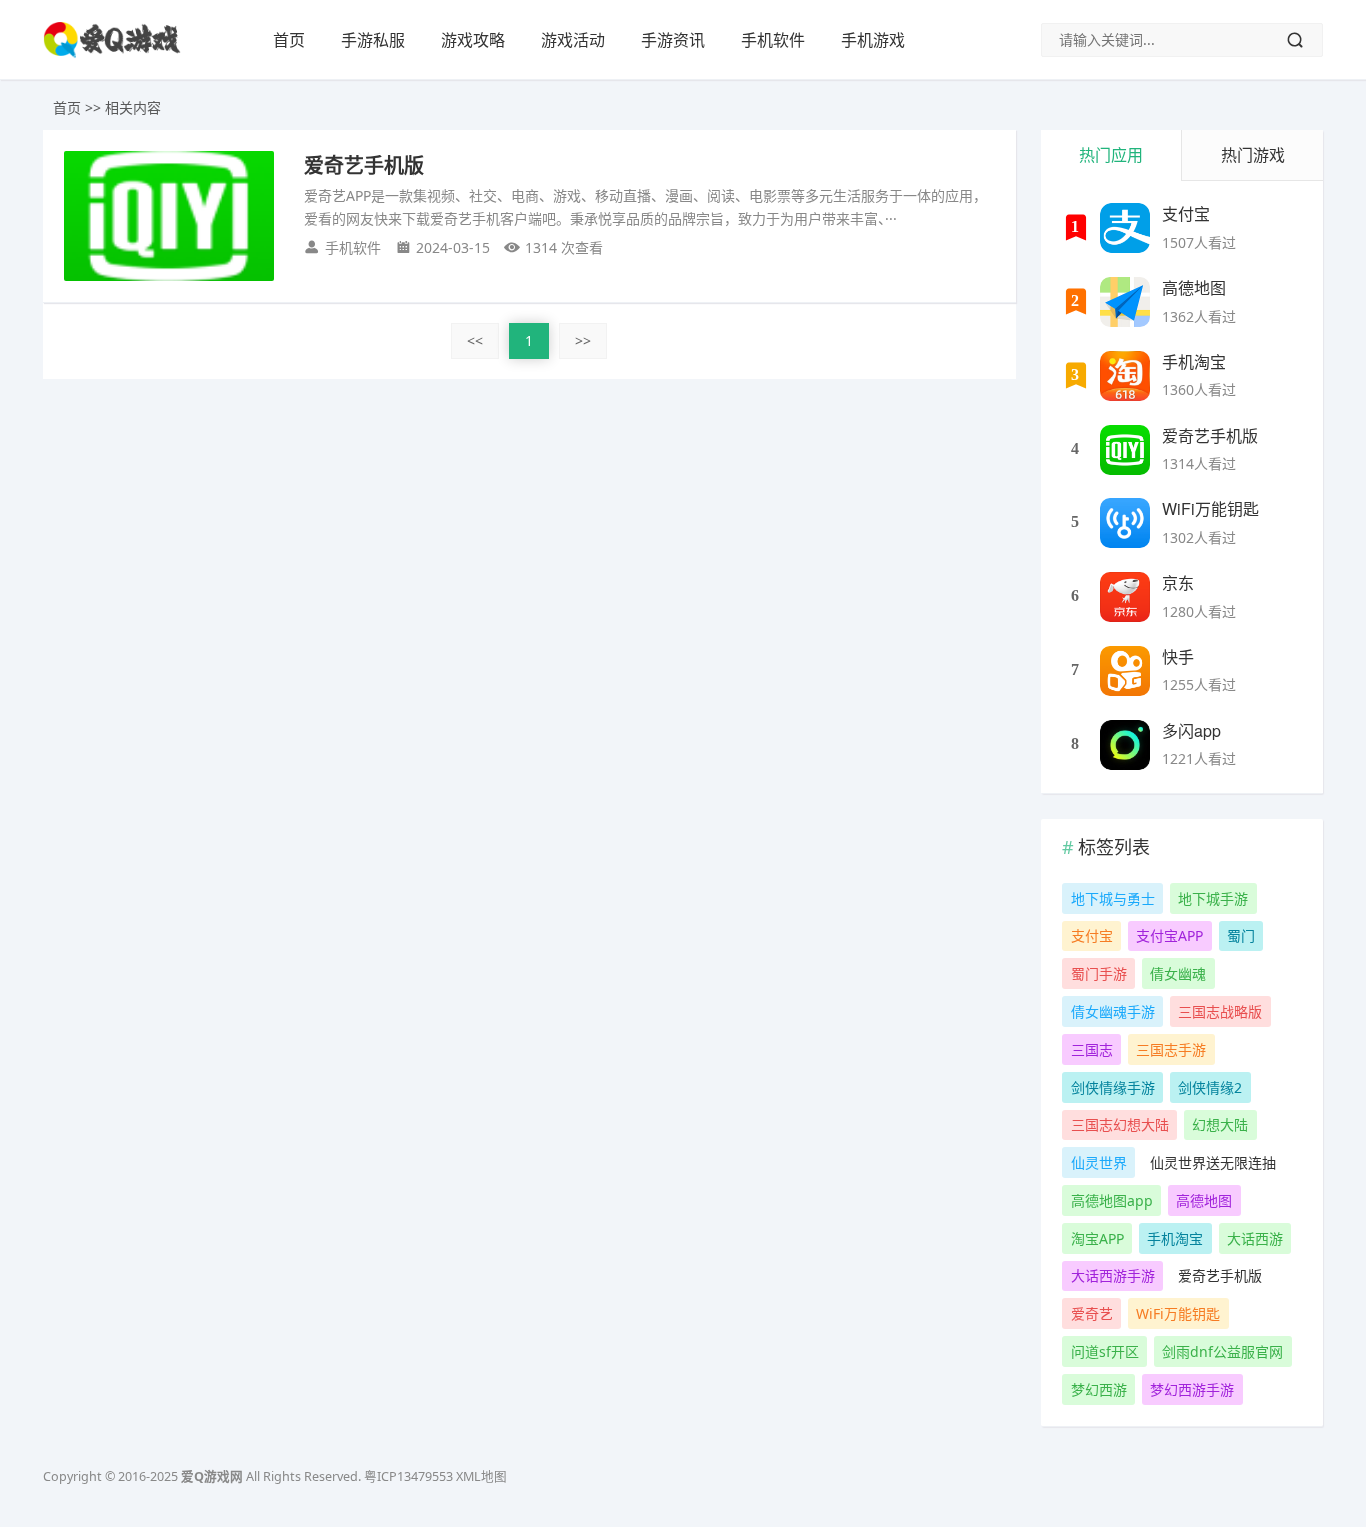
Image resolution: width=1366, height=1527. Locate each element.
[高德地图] (1125, 302)
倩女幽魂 (1178, 973)
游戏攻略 (473, 40)
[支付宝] (1125, 228)
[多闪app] (1125, 745)
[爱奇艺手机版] (1125, 450)
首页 (289, 40)
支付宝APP (1169, 935)
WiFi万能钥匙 (1210, 508)
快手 (1178, 656)
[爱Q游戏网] (112, 53)
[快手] (1125, 671)
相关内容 (133, 107)
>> (583, 340)
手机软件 (773, 40)
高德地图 (1194, 287)
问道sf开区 (1105, 1351)
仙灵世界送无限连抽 (1213, 1162)
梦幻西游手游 (1192, 1389)
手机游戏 (873, 40)
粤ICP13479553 (408, 1476)
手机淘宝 (1194, 361)
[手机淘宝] (1125, 376)
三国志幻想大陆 (1120, 1124)
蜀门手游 (1099, 973)
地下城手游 (1213, 898)
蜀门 (1241, 935)
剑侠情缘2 (1210, 1087)
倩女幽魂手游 (1113, 1011)
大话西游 (1255, 1238)
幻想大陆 (1220, 1124)
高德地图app (1112, 1200)
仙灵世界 (1099, 1162)
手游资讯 (673, 40)
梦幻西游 (1099, 1389)
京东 (1178, 582)
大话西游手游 (1113, 1275)
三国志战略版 (1220, 1011)
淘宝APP (1097, 1238)
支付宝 (1186, 213)
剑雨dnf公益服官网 (1222, 1351)
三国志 (1092, 1049)
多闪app (1191, 730)
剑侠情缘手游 (1113, 1087)
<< (475, 340)
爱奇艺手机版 (1210, 435)
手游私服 (373, 40)
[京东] (1125, 597)
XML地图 (481, 1476)
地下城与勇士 (1113, 898)
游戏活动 (573, 40)
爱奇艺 (1092, 1313)
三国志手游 (1171, 1049)
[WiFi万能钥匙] (1125, 523)
